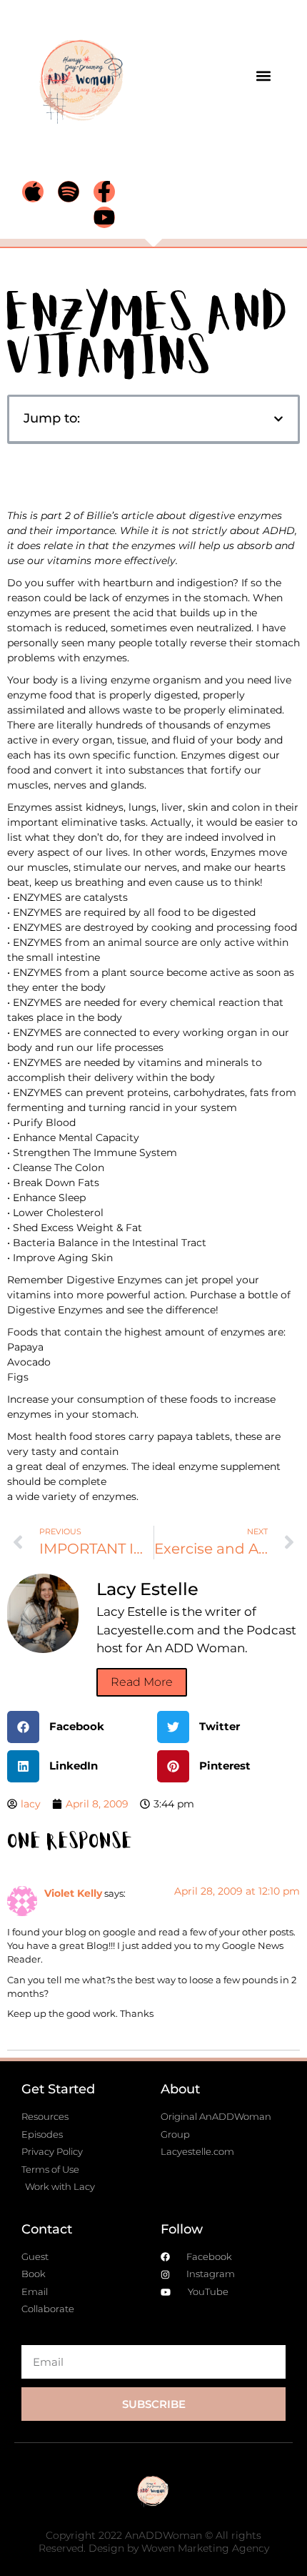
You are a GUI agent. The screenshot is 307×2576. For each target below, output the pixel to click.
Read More (142, 1682)
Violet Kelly (73, 1893)
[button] (263, 75)
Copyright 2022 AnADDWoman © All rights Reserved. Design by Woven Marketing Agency (154, 2542)
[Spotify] (69, 192)
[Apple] (33, 192)
